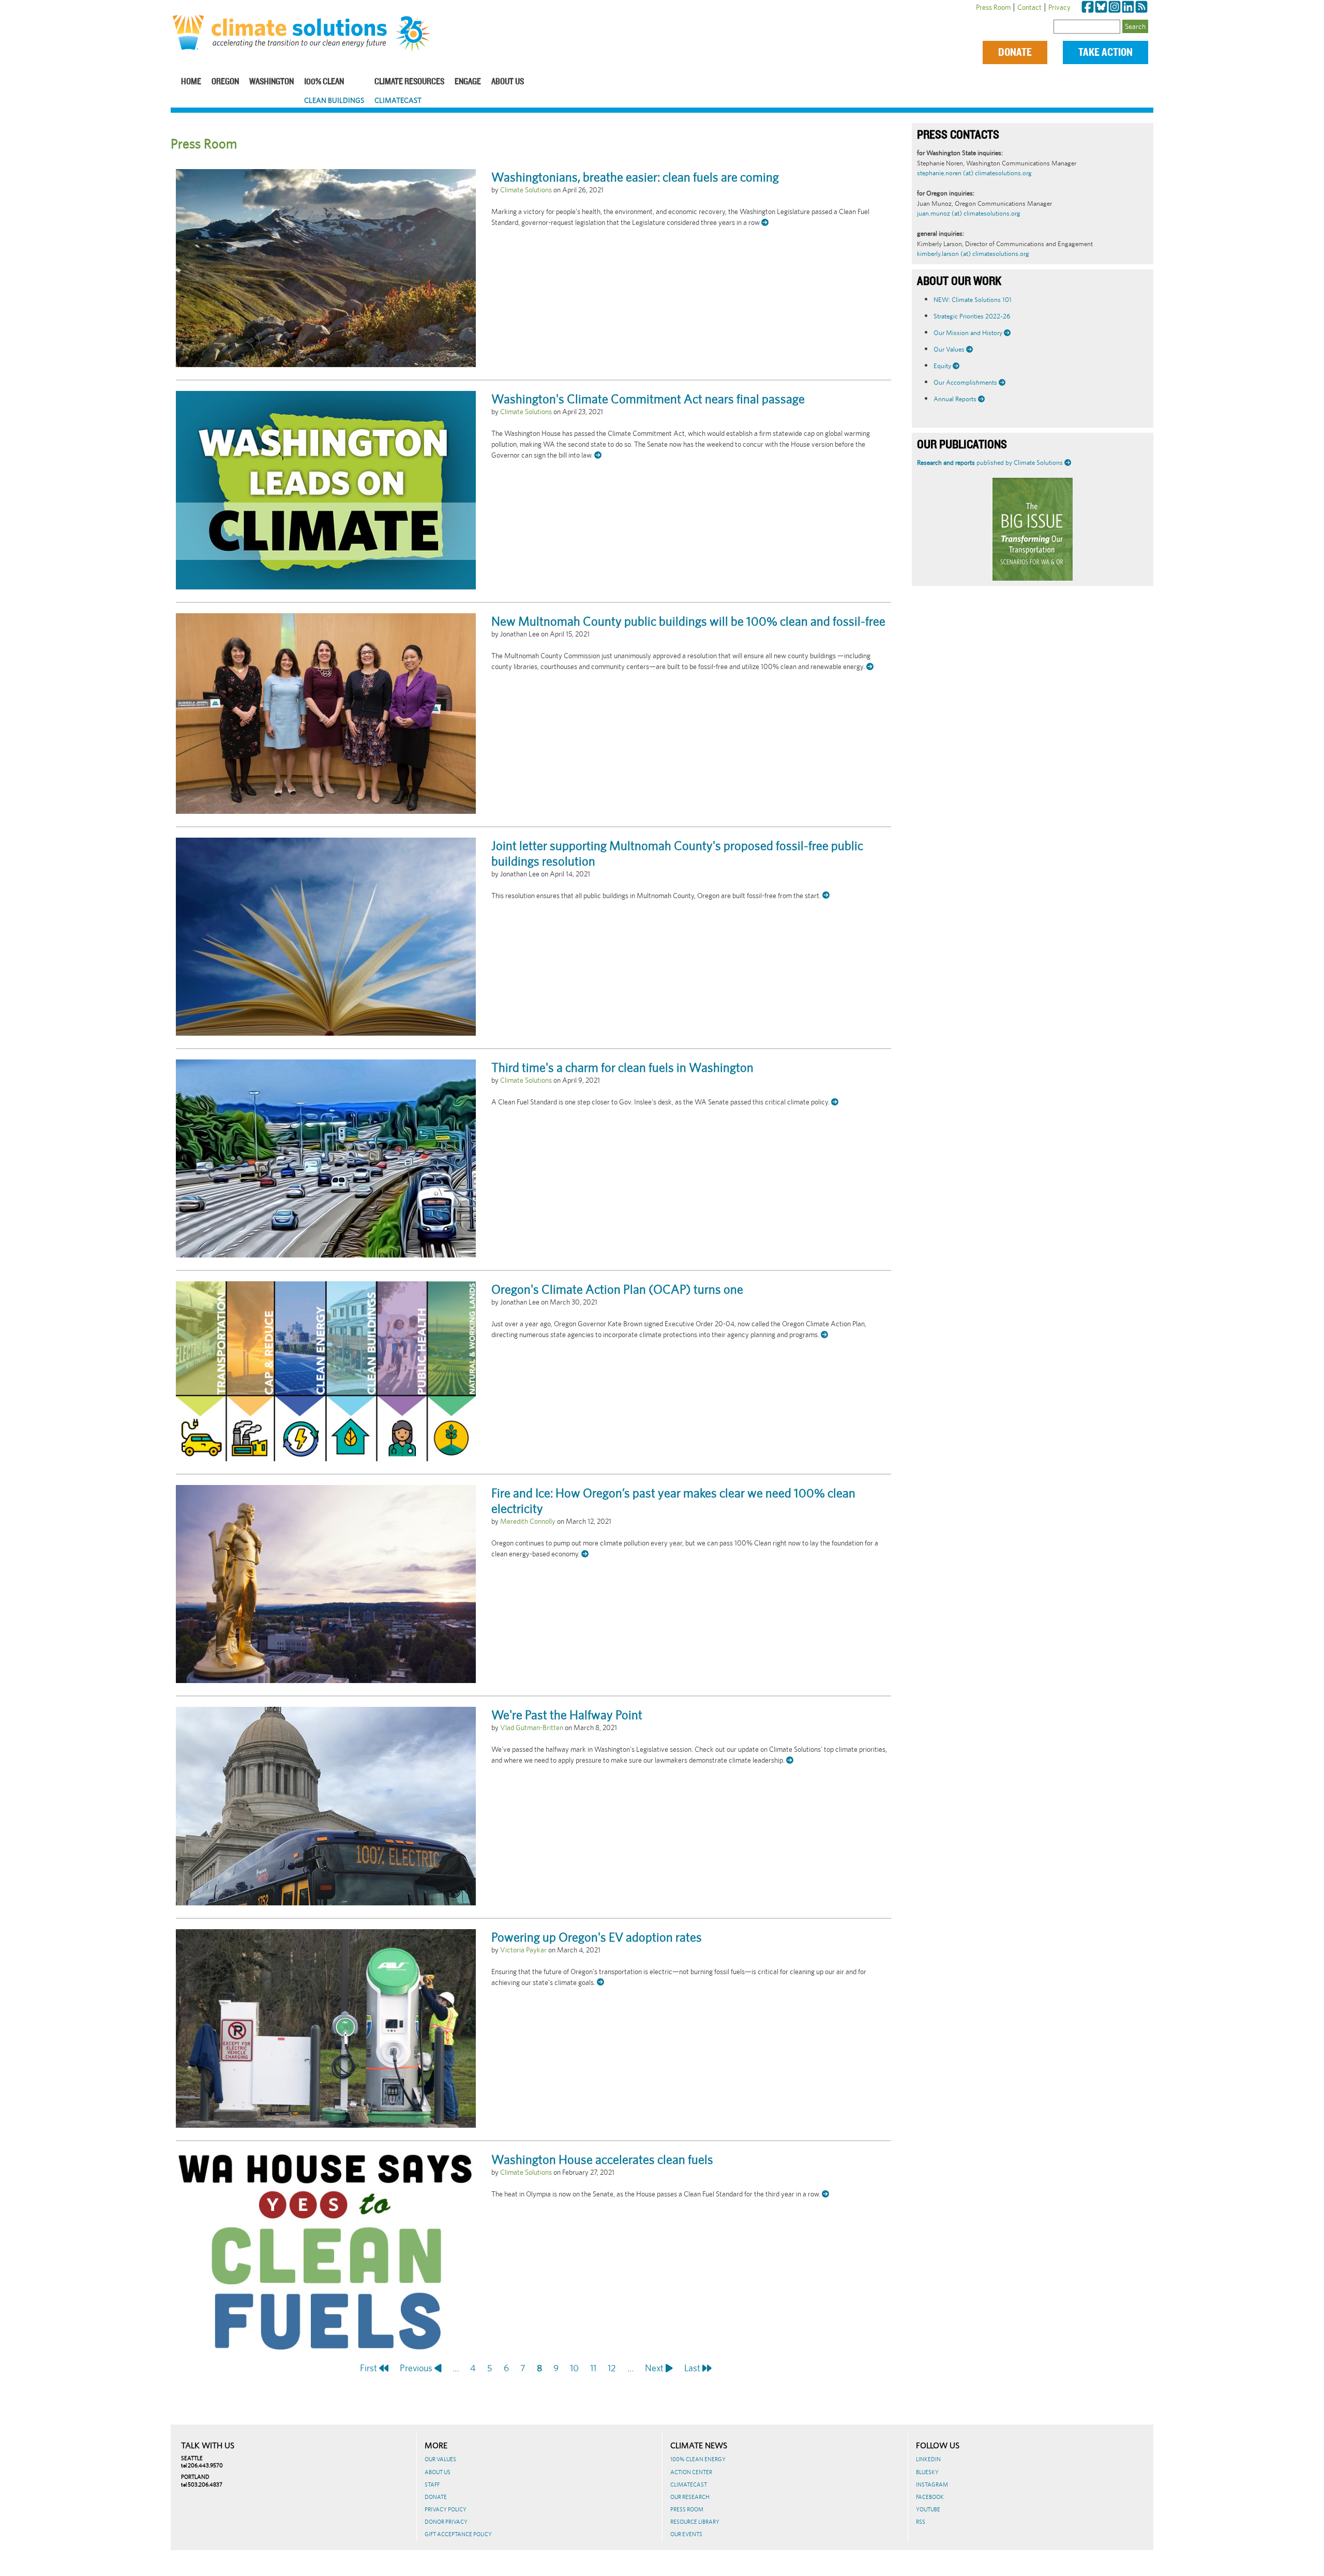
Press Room (993, 7)
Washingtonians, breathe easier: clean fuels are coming (635, 177)
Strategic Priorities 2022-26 (972, 316)
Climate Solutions (526, 190)
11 (593, 2368)
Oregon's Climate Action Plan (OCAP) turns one (617, 1289)
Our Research (690, 2497)
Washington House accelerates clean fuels (602, 2159)
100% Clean (324, 82)
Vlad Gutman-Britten (532, 1728)
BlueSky (927, 2472)
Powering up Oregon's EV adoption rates (597, 1937)
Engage (468, 82)
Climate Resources (409, 82)
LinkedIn (928, 2459)
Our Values (440, 2459)
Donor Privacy (446, 2522)
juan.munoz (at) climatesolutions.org (969, 213)
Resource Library (695, 2522)
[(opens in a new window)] (1088, 7)
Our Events (686, 2534)
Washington (272, 82)
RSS (921, 2522)
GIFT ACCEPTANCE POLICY (458, 2534)
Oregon (225, 82)
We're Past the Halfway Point (567, 1715)
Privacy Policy (446, 2509)
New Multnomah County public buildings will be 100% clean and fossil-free (688, 621)
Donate (1015, 52)
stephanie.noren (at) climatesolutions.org (974, 173)
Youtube (928, 2509)
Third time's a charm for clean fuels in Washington (622, 1067)
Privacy (1059, 7)
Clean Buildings (334, 100)
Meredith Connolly (528, 1521)
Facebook (930, 2497)
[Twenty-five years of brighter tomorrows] (417, 34)
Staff (432, 2484)
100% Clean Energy (698, 2459)
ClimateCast (398, 100)
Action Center (691, 2472)
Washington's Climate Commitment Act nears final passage (648, 399)
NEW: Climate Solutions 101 (973, 300)
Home (191, 82)
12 (612, 2368)
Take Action (1105, 52)
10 (574, 2368)
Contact (1029, 7)
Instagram (932, 2484)
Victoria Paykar (523, 1950)
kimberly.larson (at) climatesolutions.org (973, 254)
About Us (508, 82)
